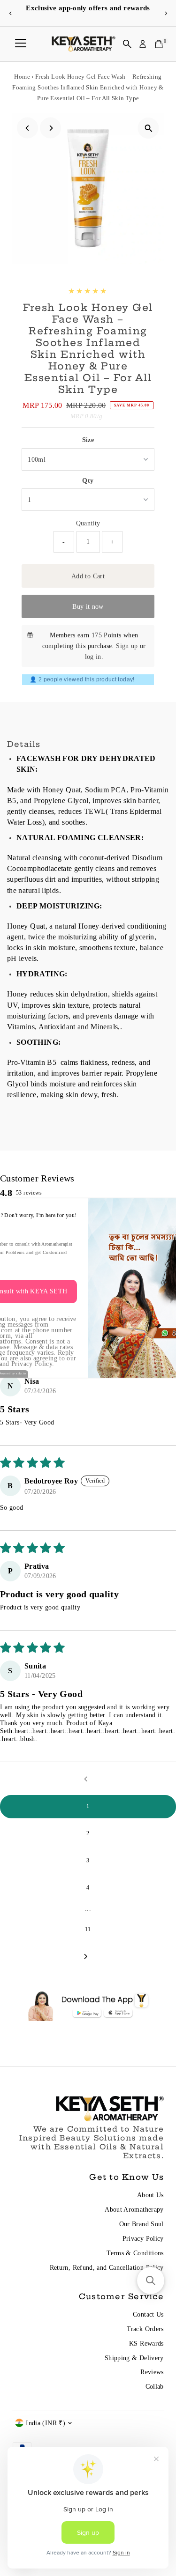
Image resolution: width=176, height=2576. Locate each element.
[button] (151, 2281)
